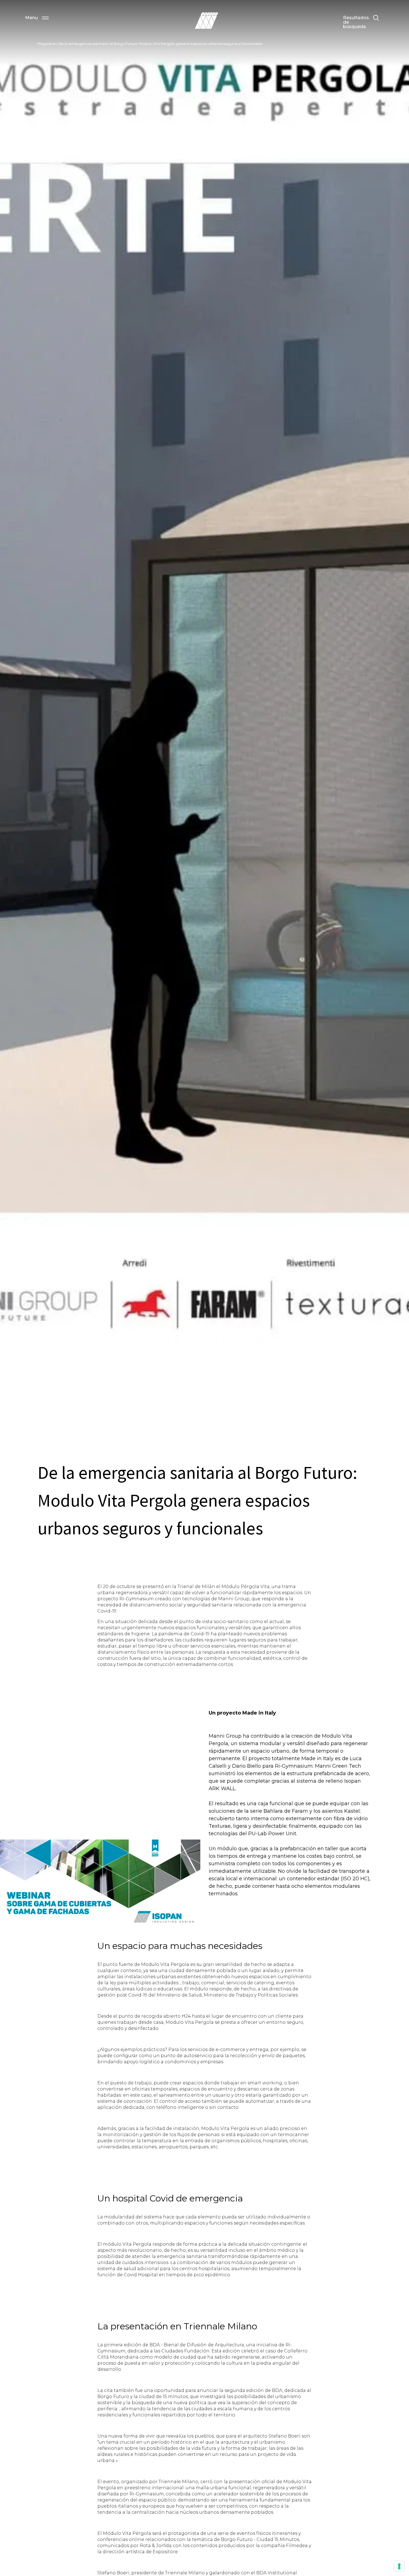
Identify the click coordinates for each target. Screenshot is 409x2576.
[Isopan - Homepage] (206, 21)
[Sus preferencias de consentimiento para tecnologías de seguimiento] (399, 2566)
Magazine (47, 44)
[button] (37, 18)
